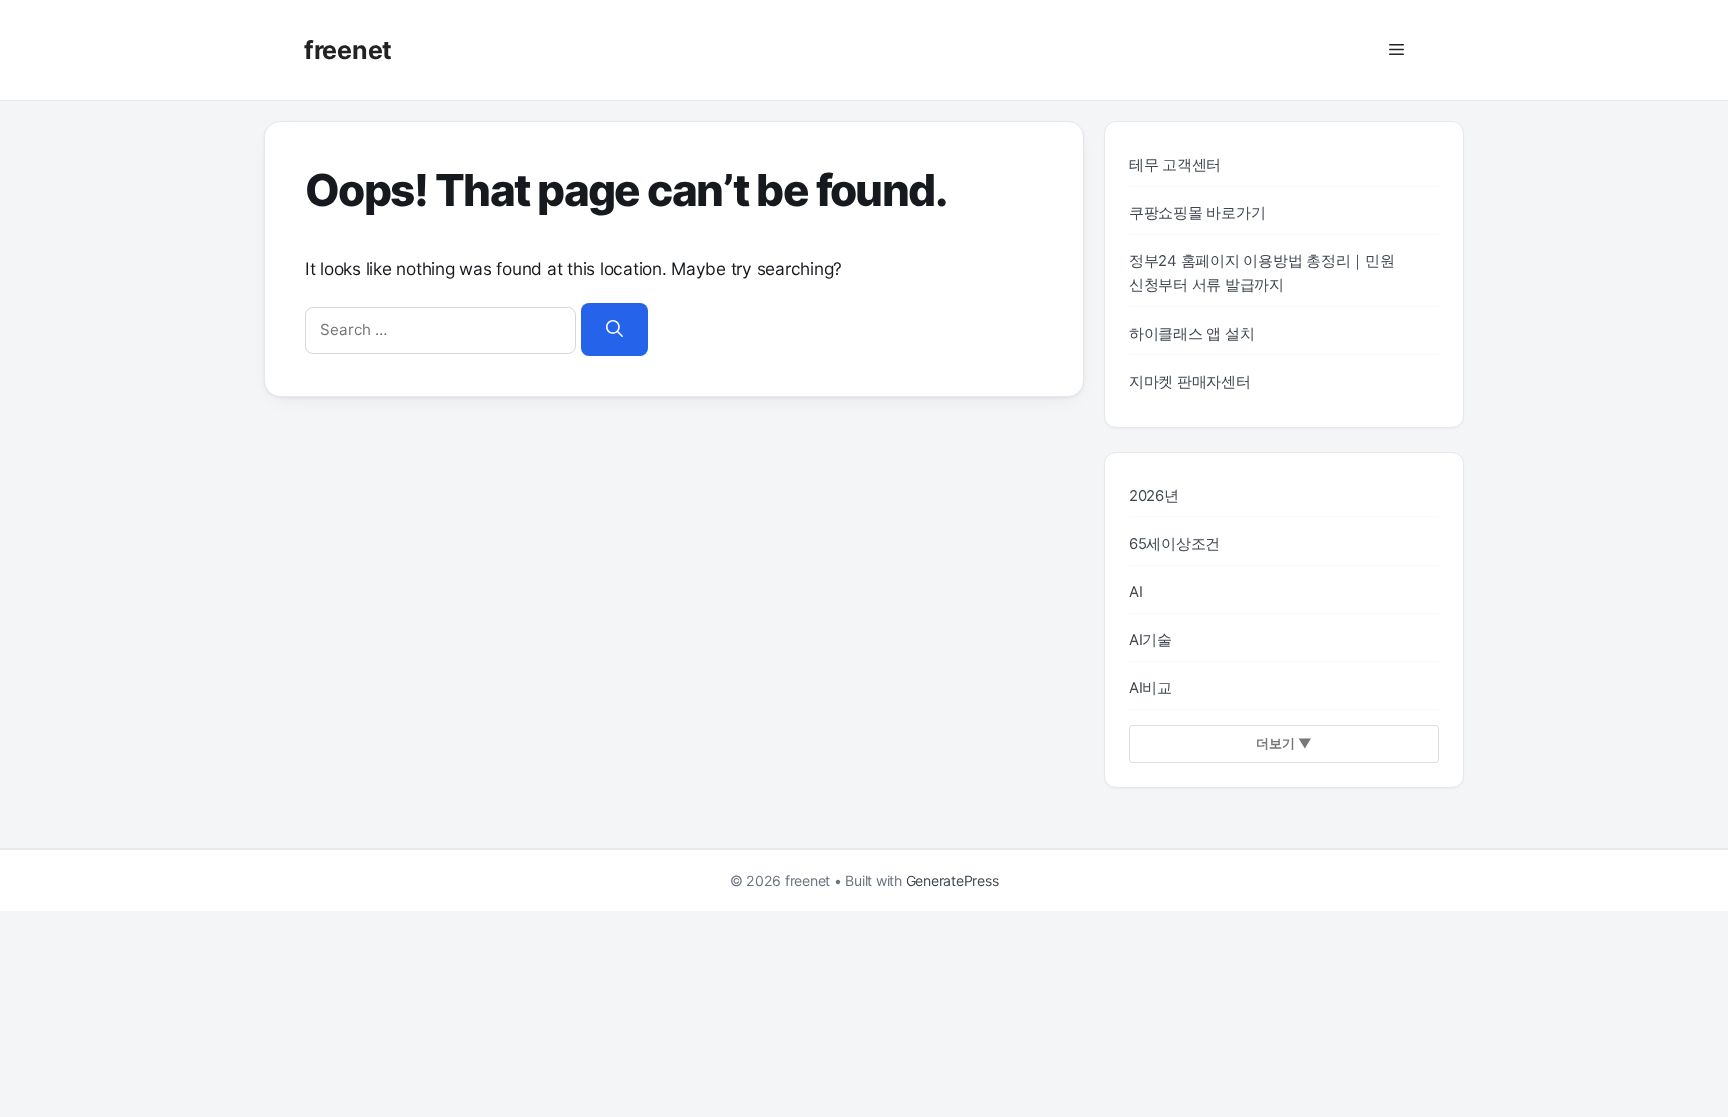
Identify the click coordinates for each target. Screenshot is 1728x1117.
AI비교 (1150, 688)
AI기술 (1150, 640)
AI (1136, 592)
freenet (348, 50)
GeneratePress (952, 880)
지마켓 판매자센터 (1190, 382)
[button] (1396, 50)
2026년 (1154, 496)
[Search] (614, 329)
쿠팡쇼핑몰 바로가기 (1197, 213)
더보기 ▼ (1284, 743)
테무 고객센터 (1175, 165)
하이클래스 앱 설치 (1191, 334)
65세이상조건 (1174, 544)
